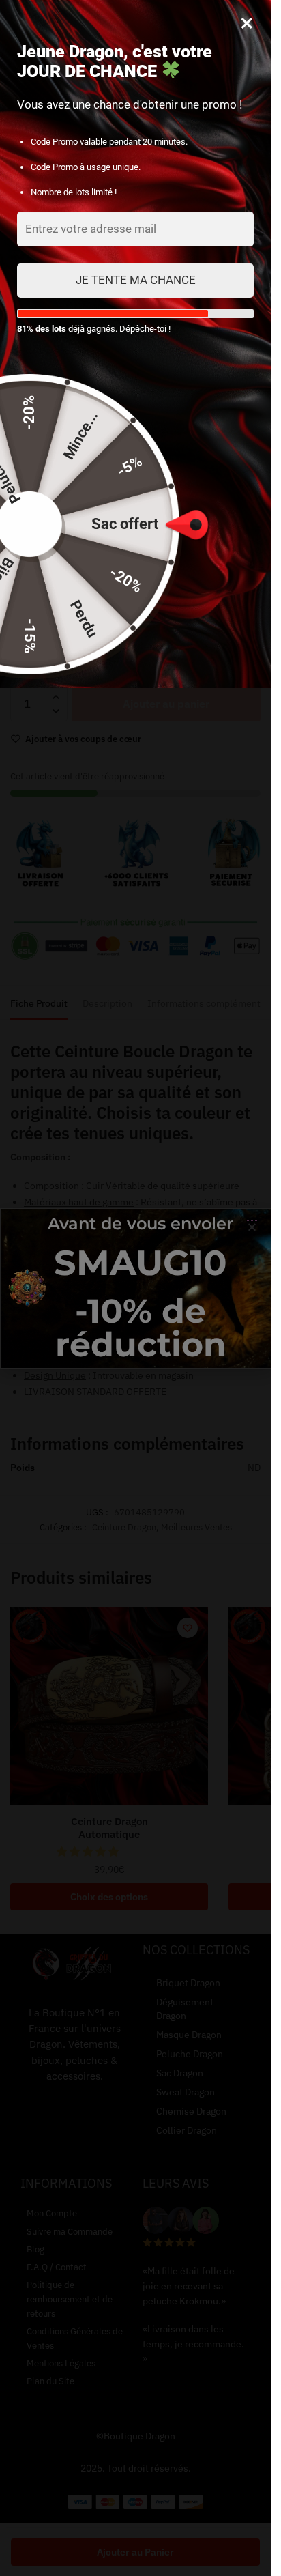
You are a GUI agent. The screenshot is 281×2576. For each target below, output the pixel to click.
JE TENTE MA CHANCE (136, 280)
